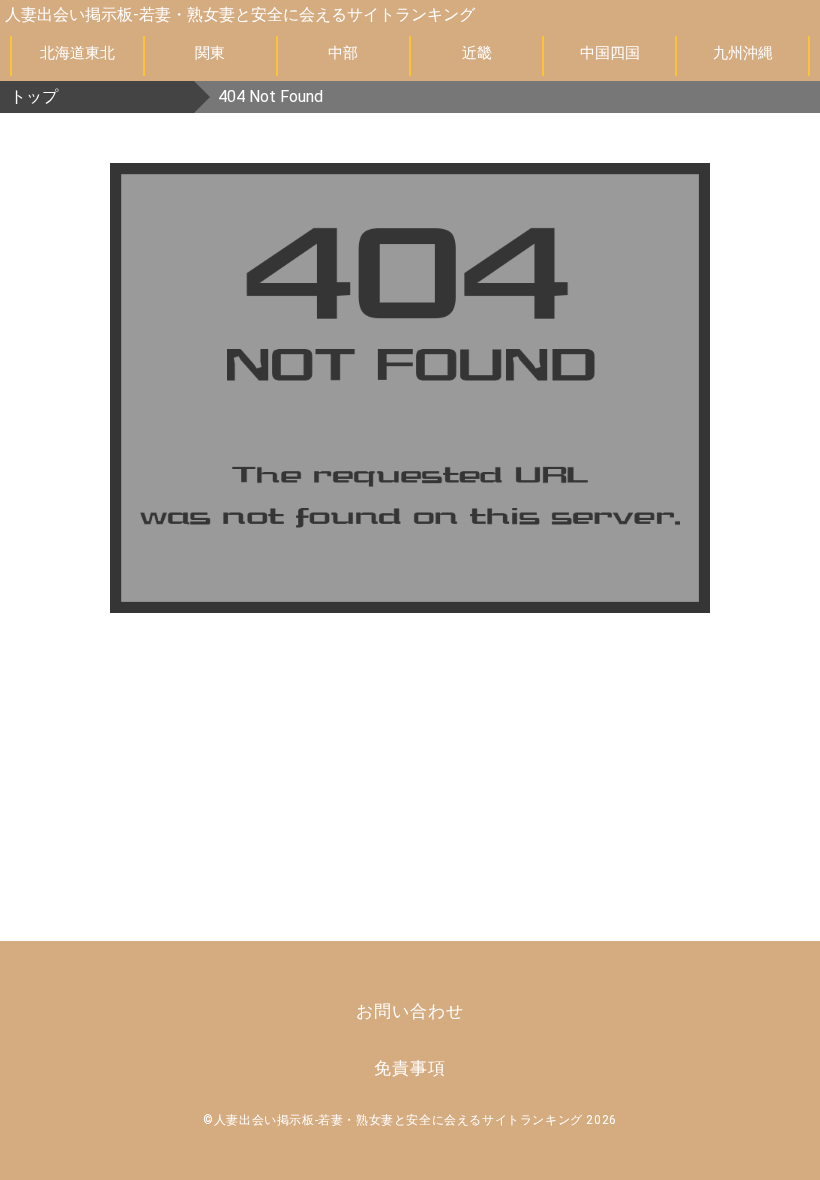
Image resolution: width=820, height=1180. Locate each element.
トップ (34, 96)
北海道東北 (77, 53)
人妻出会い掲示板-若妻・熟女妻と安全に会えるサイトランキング (240, 14)
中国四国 (610, 53)
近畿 (477, 53)
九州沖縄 (743, 53)
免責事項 (409, 1068)
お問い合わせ (409, 1011)
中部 (343, 53)
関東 (210, 53)
